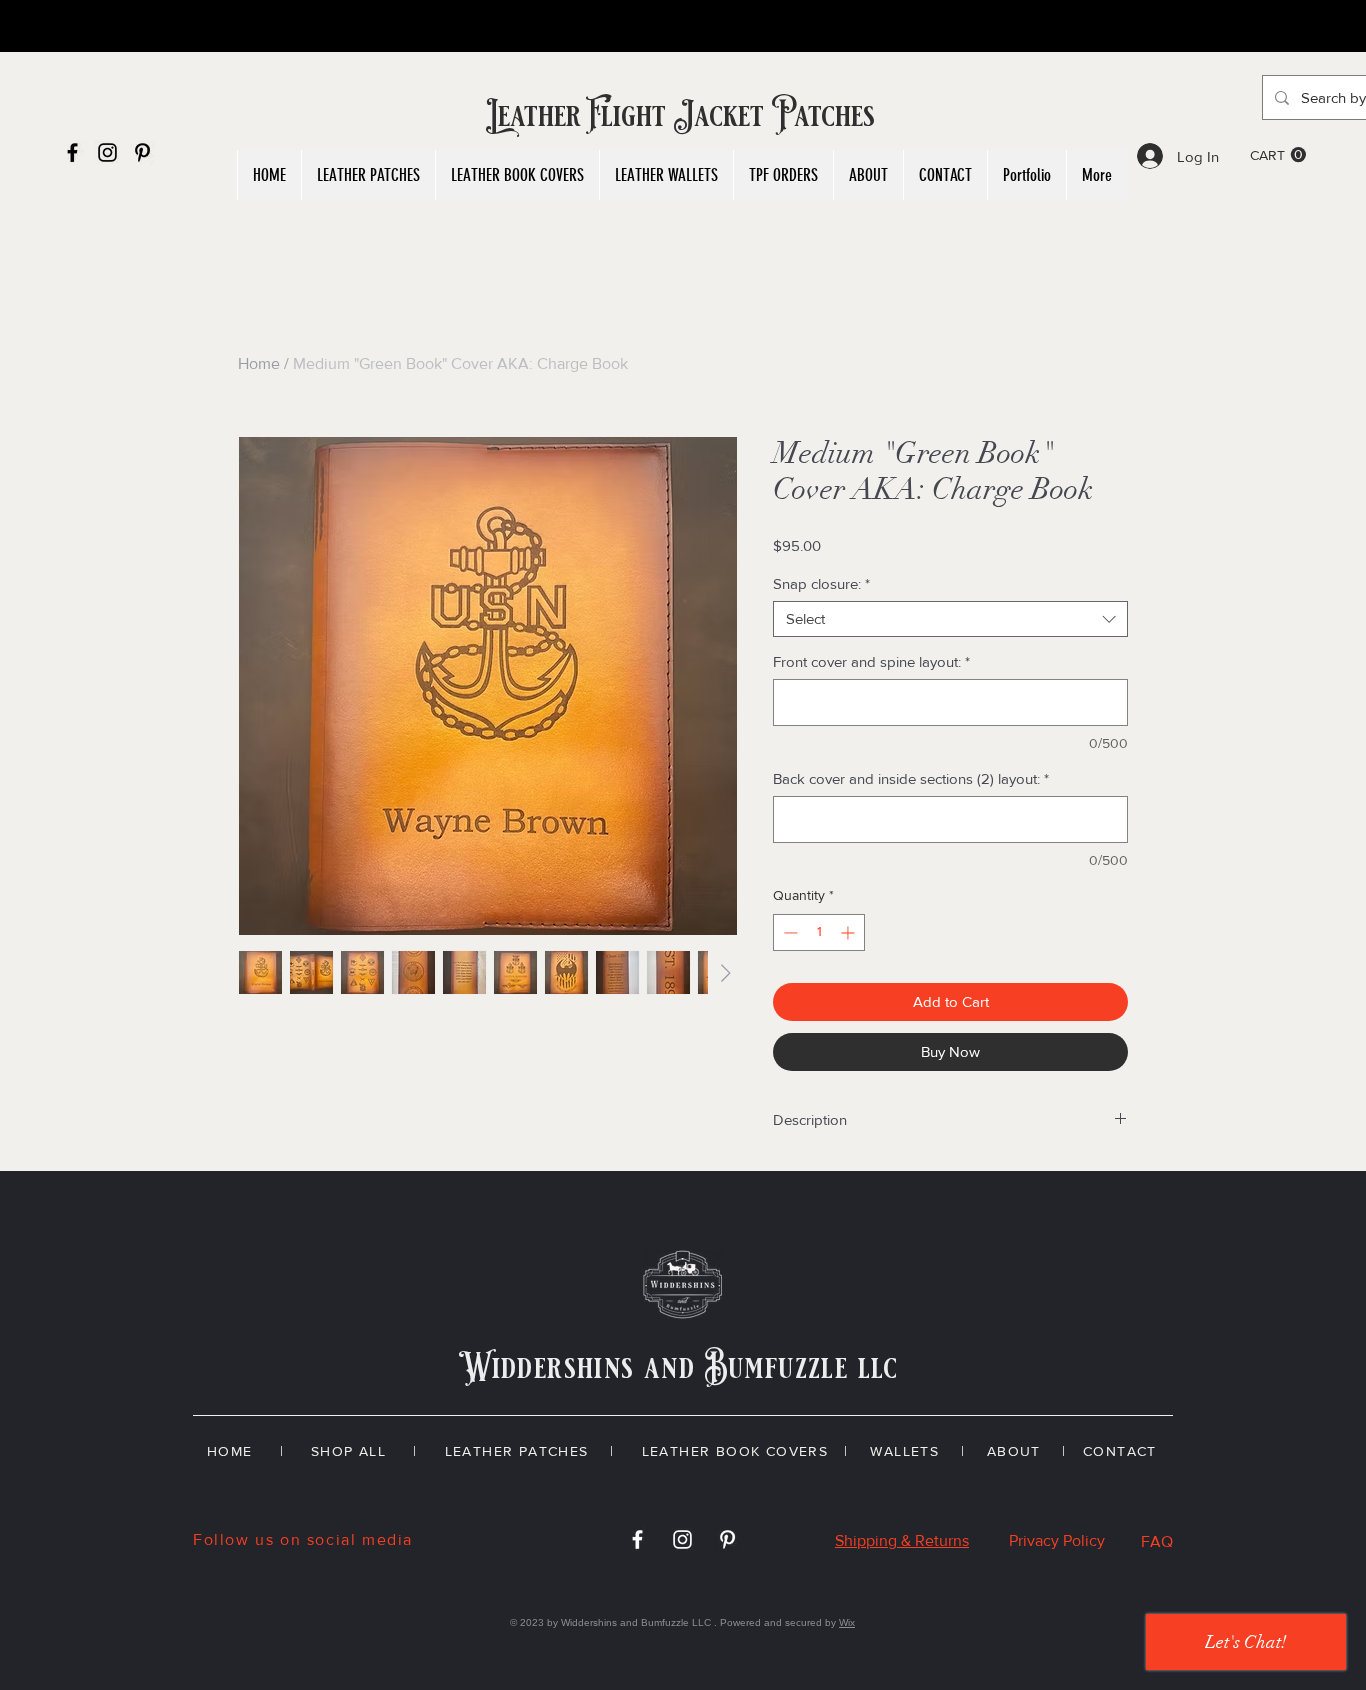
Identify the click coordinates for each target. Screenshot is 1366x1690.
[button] (1278, 155)
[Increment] (849, 932)
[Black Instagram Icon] (107, 152)
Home (259, 363)
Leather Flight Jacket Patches (682, 116)
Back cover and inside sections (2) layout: (911, 778)
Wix (847, 1622)
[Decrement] (788, 932)
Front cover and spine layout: (871, 661)
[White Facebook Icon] (637, 1539)
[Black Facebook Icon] (72, 152)
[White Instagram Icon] (682, 1539)
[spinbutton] (819, 932)
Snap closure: (821, 583)
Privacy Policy (1057, 1540)
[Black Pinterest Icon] (142, 152)
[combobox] (950, 619)
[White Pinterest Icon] (727, 1539)
